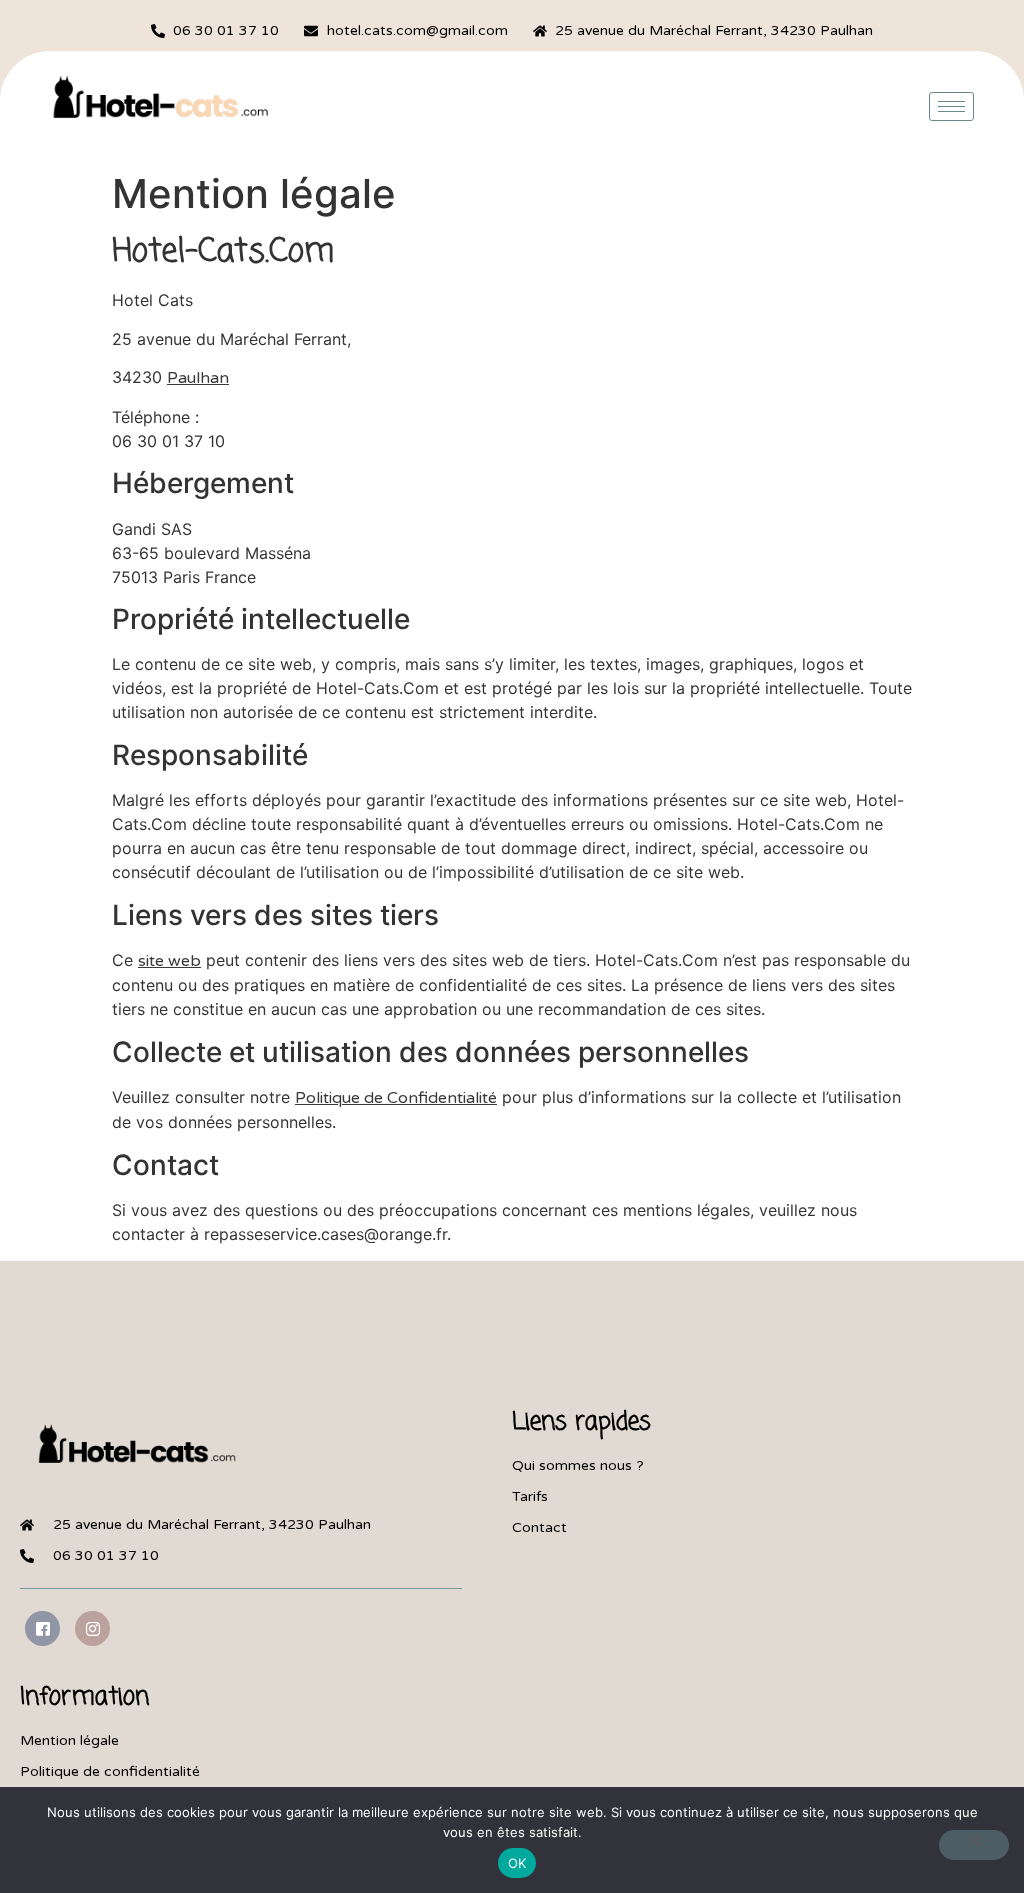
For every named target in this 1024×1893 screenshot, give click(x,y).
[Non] (974, 1845)
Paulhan (198, 378)
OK (517, 1863)
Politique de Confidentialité (396, 1098)
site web (169, 961)
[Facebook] (42, 1628)
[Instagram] (92, 1628)
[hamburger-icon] (951, 106)
